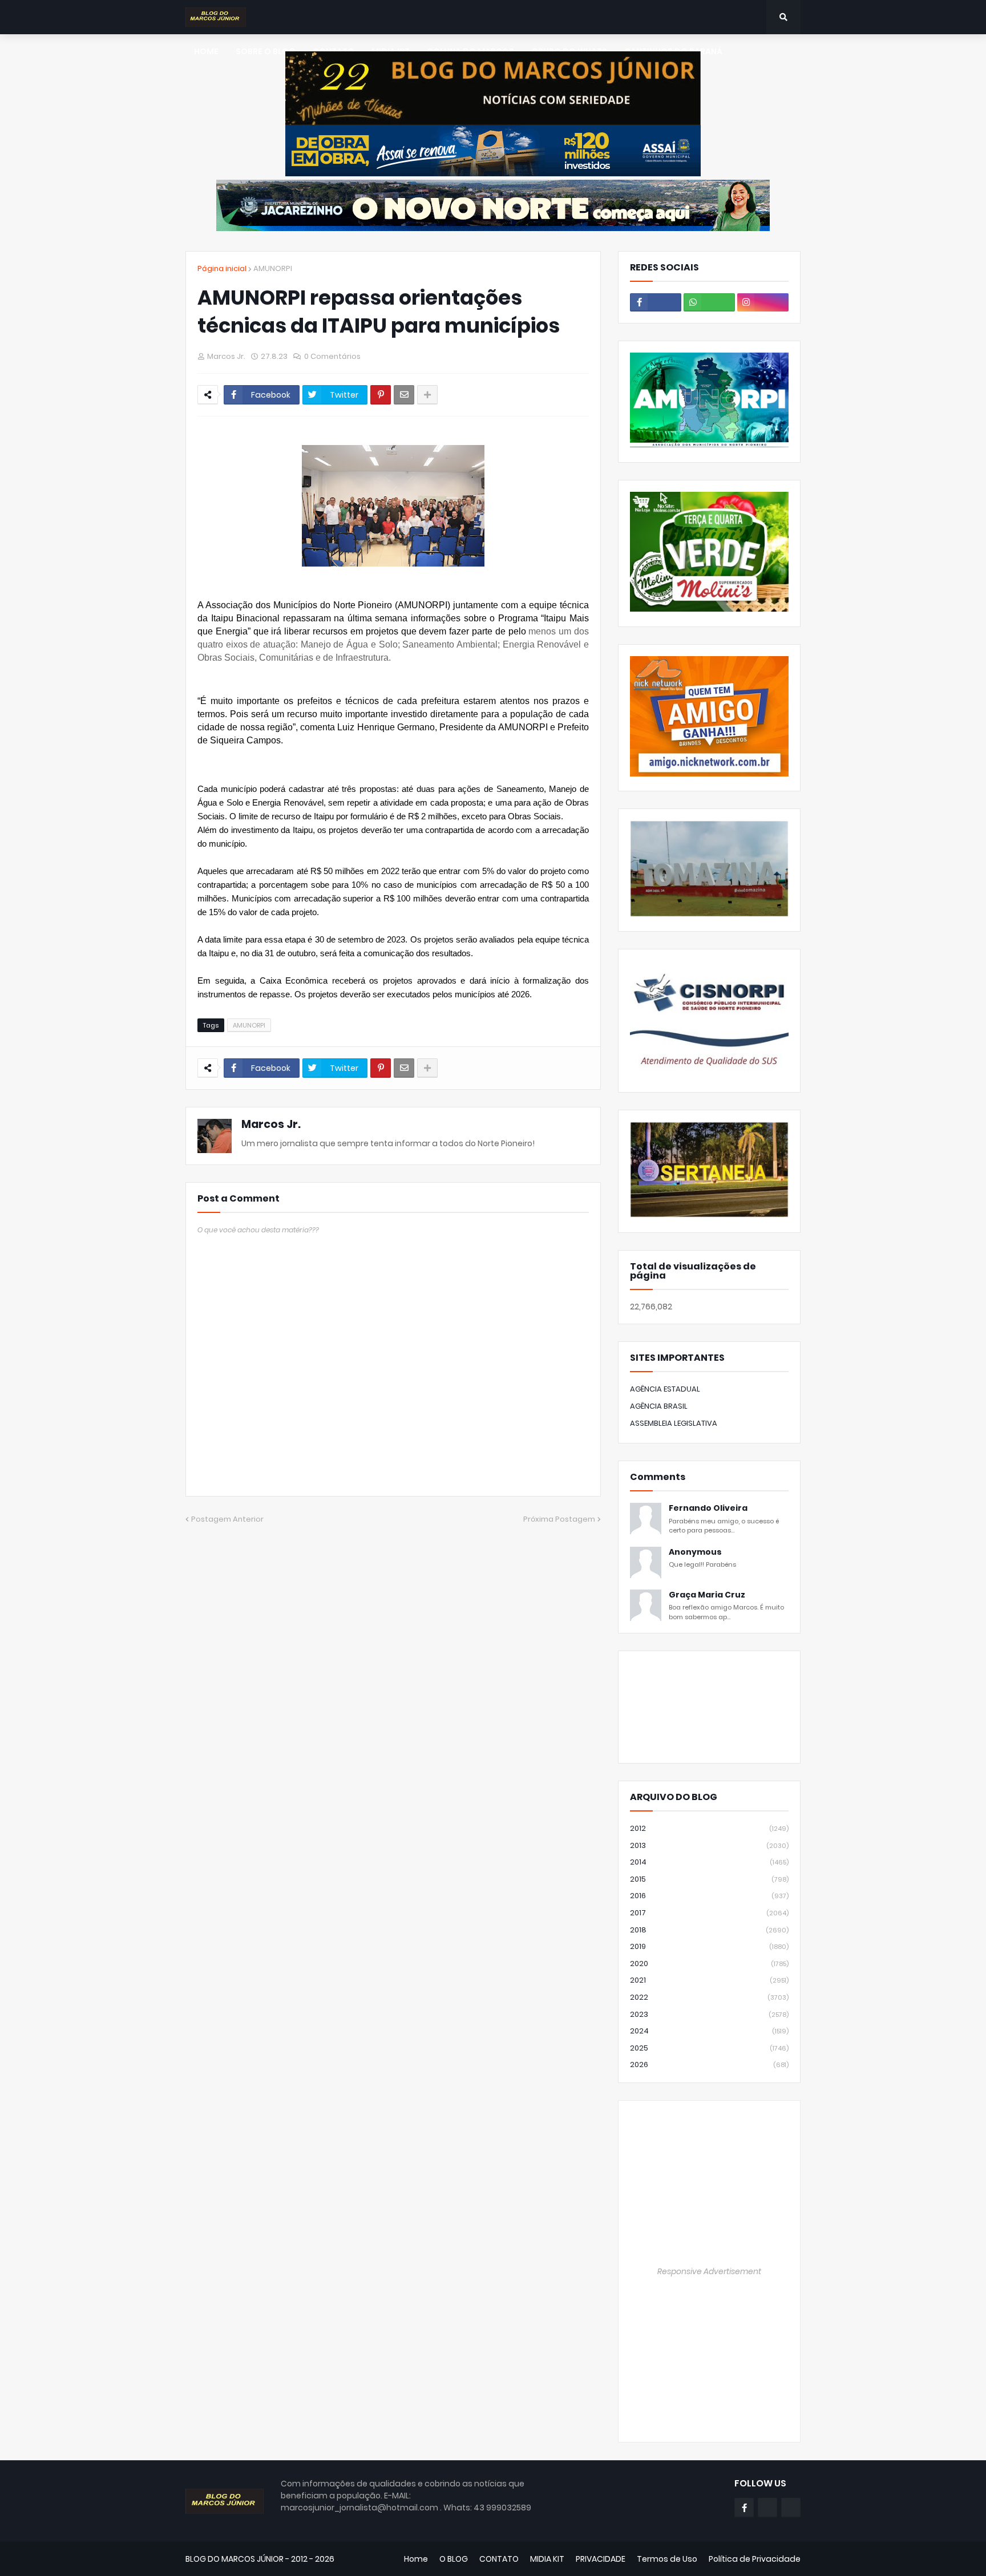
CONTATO (499, 2559)
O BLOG (454, 2559)
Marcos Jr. (271, 1124)
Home (416, 2559)
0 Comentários (332, 356)
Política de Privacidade (755, 2559)
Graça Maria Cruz (707, 1595)
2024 (709, 2031)
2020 (709, 1964)
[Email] (404, 395)
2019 (709, 1946)
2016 (709, 1896)
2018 (709, 1930)
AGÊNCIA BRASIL (659, 1406)
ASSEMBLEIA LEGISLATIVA (674, 1423)
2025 (709, 2048)
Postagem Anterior (227, 1519)
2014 (709, 1862)
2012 (709, 1828)
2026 (709, 2065)
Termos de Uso (667, 2559)
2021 (709, 1980)
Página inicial (222, 268)
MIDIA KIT (547, 2559)
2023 (709, 2014)
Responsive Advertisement (709, 2271)
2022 (709, 1997)
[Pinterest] (381, 395)
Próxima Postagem (559, 1519)
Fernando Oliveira (708, 1508)
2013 (709, 1845)
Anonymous (695, 1552)
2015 (709, 1879)
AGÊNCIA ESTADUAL (665, 1389)
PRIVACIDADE (601, 2559)
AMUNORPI (273, 268)
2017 (709, 1913)
